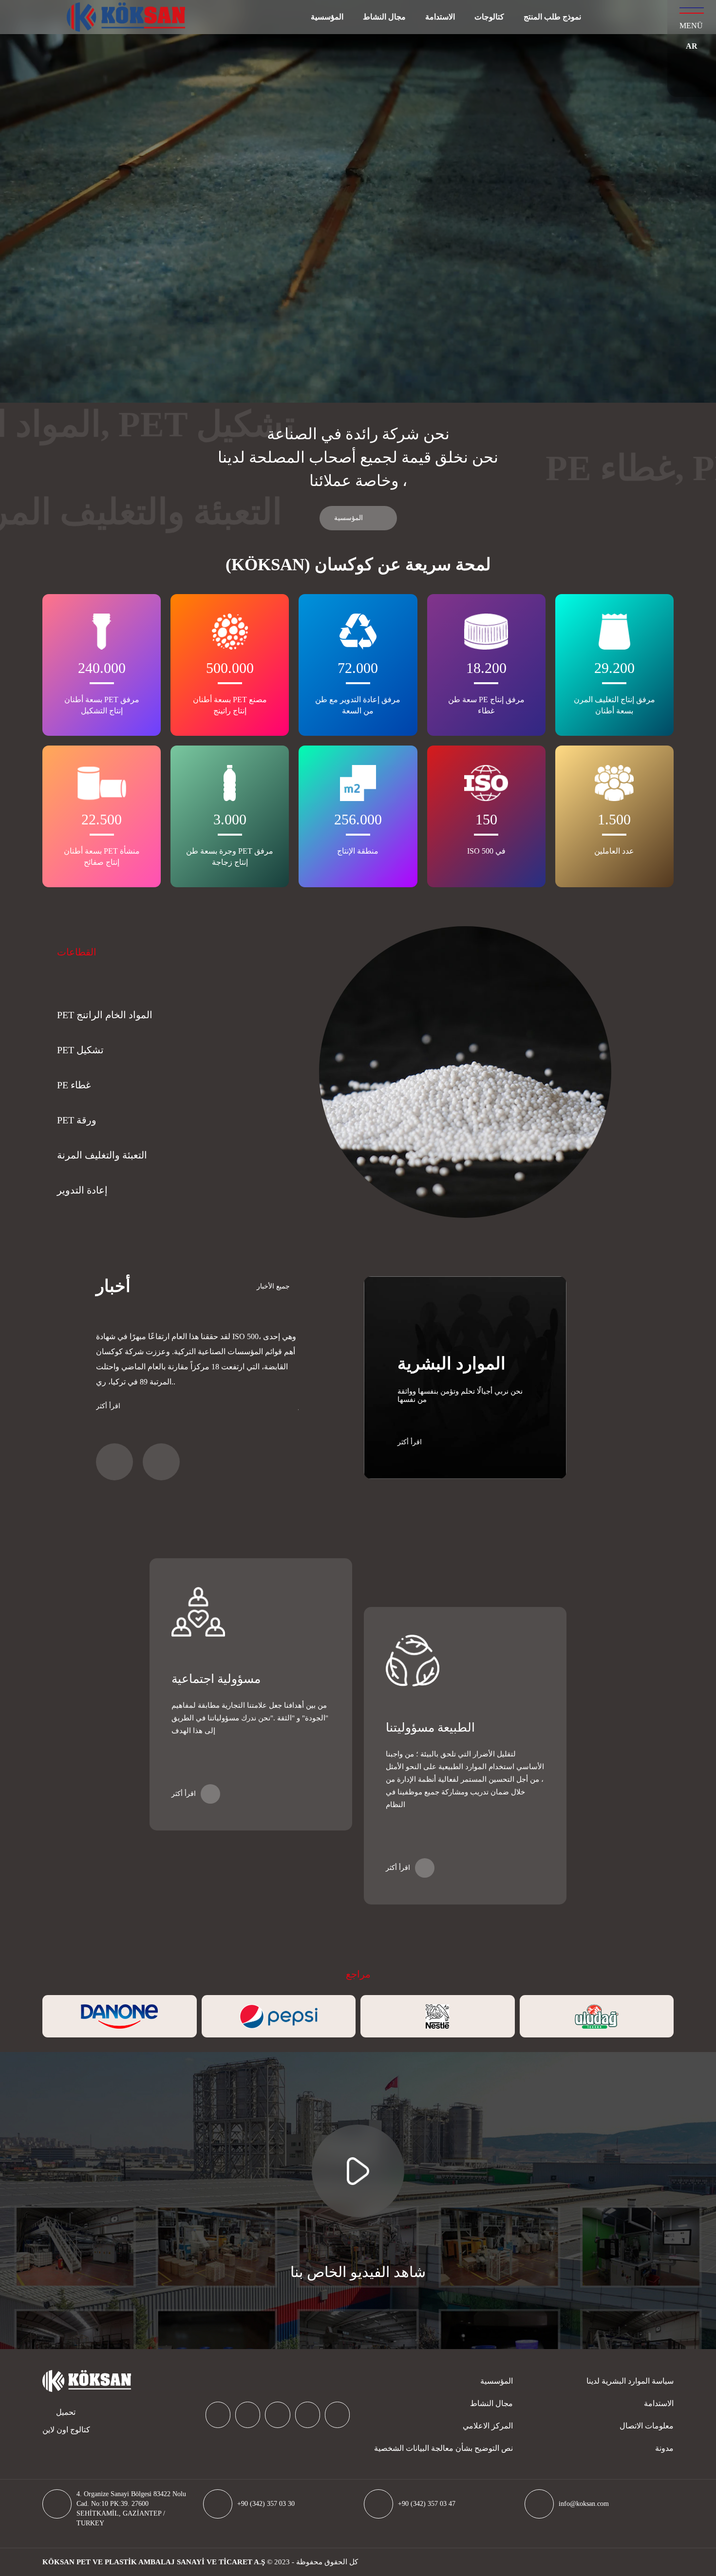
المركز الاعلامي (488, 2426)
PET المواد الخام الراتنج (105, 1015)
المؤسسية (327, 17)
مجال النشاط (384, 17)
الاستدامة (440, 17)
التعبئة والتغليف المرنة (102, 1155)
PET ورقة (77, 1120)
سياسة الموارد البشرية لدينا (630, 2381)
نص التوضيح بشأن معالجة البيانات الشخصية (443, 2448)
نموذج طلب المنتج (552, 17)
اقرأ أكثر (108, 1406)
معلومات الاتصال (647, 2426)
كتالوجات (489, 17)
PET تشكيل (80, 1050)
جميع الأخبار (273, 1286)
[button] (114, 1462)
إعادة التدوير (82, 1190)
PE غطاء (74, 1085)
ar (692, 46)
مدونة (664, 2448)
